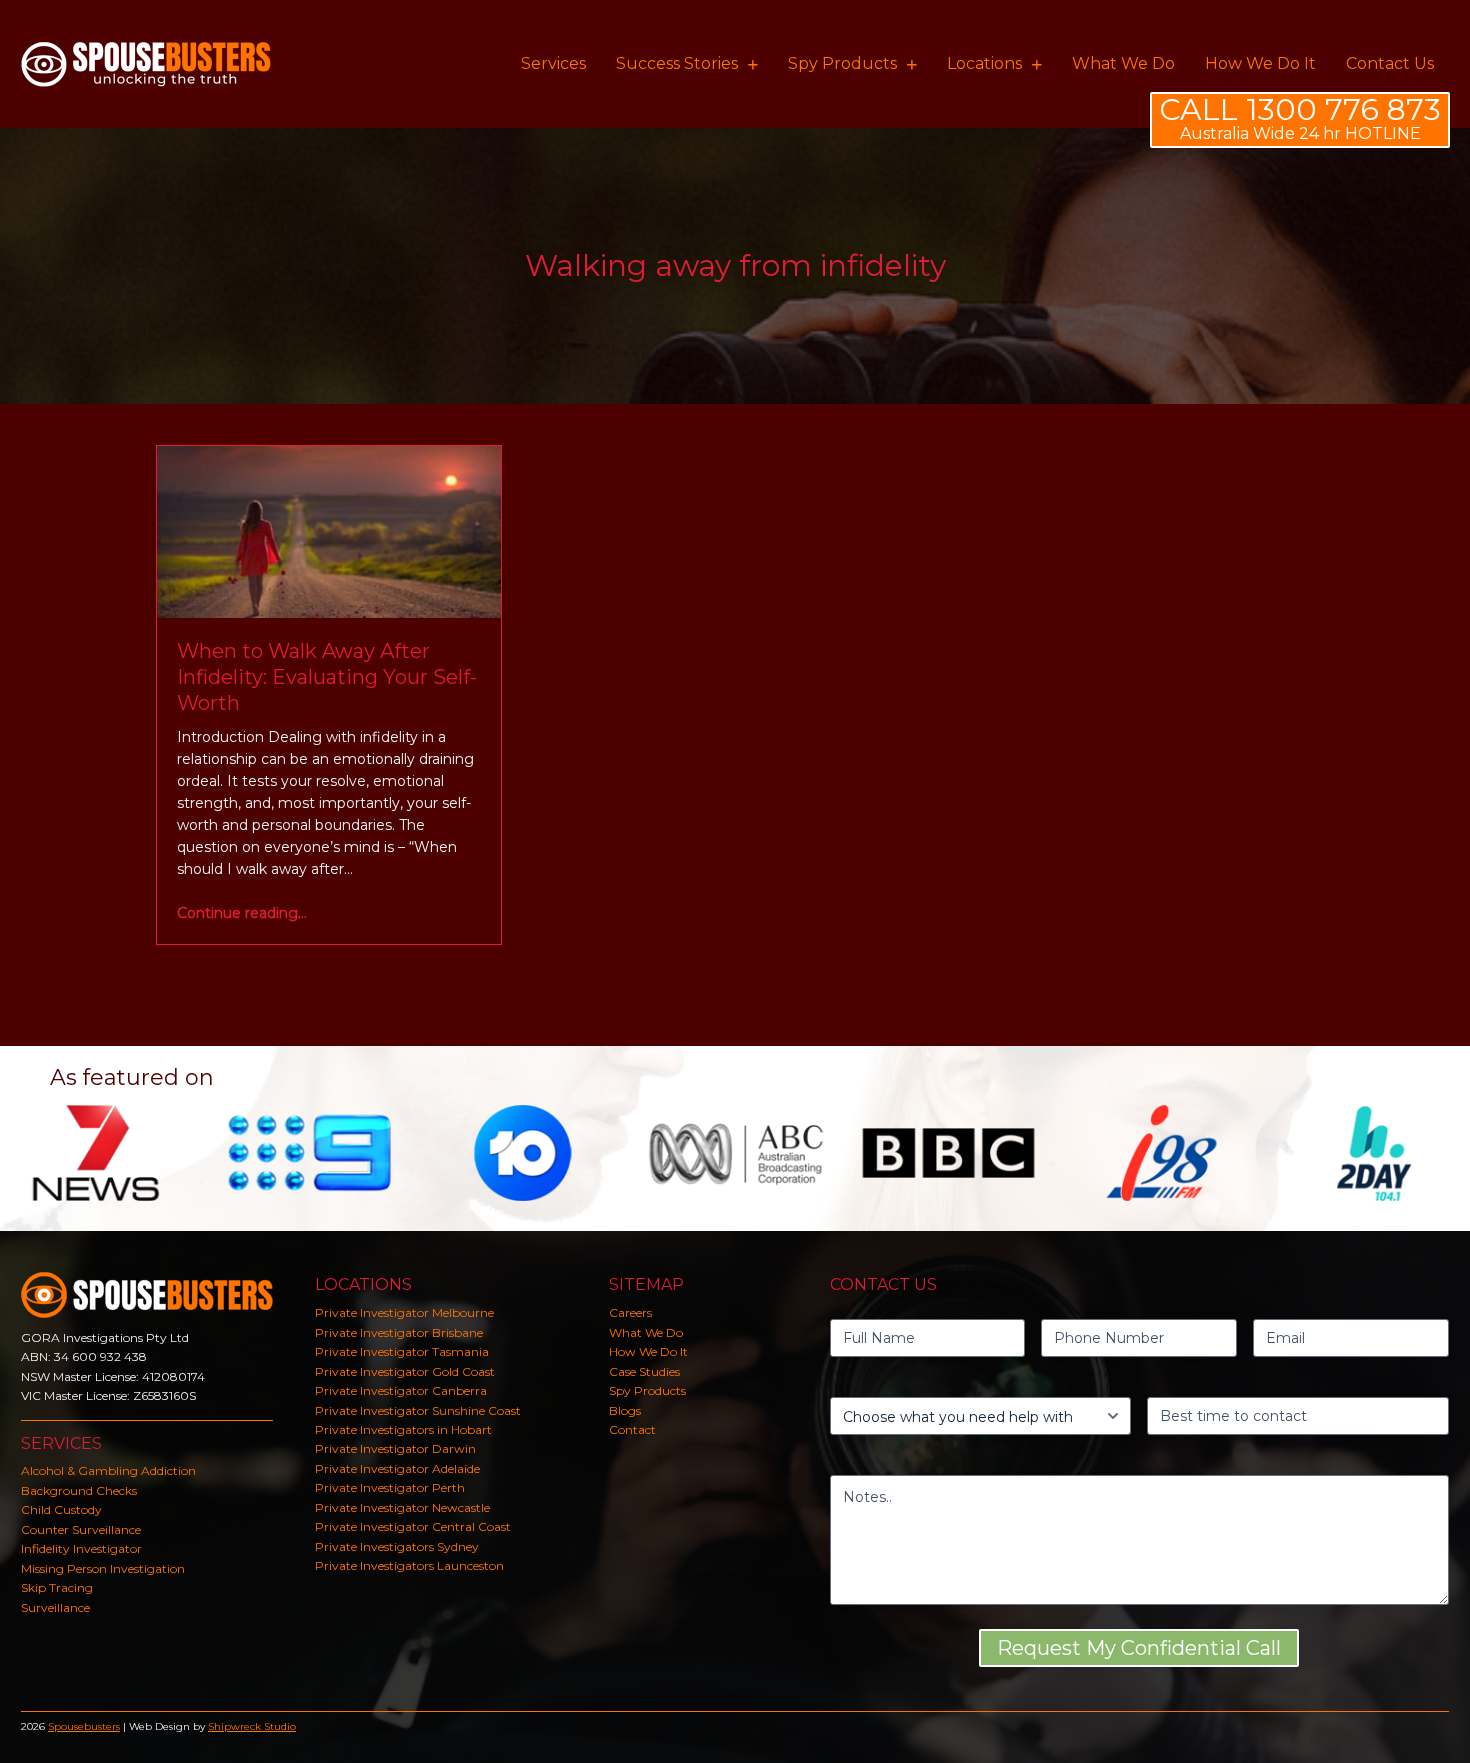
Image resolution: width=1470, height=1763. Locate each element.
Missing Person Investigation (103, 1568)
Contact (632, 1429)
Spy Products (647, 1390)
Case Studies (644, 1371)
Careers (630, 1312)
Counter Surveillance (81, 1529)
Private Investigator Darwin (395, 1448)
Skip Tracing (57, 1587)
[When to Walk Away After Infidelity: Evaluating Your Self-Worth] (329, 530)
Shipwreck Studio (252, 1726)
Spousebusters (84, 1726)
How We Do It (648, 1351)
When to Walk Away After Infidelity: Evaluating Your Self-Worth (327, 677)
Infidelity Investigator (81, 1548)
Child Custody (61, 1509)
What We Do (646, 1332)
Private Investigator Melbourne (404, 1312)
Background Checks (79, 1490)
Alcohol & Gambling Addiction (108, 1470)
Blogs (625, 1410)
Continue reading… (242, 913)
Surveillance (55, 1607)
